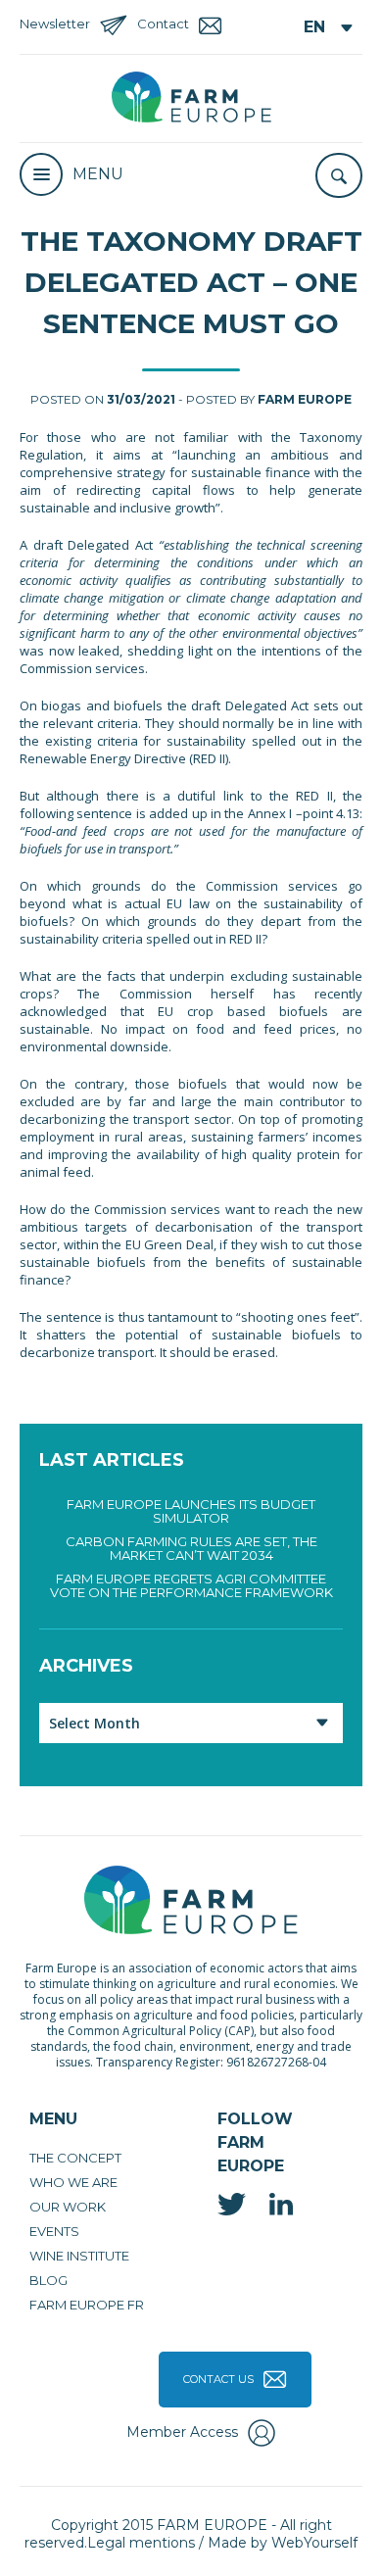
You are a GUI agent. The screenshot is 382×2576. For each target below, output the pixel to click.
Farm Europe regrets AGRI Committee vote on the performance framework (191, 1585)
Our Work (68, 2207)
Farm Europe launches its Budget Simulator (191, 1511)
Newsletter (55, 24)
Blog (48, 2280)
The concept (75, 2158)
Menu (98, 174)
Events (54, 2231)
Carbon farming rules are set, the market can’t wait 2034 (191, 1548)
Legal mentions (141, 2543)
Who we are (73, 2182)
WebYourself (314, 2543)
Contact (163, 24)
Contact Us (218, 2379)
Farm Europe (305, 399)
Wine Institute (79, 2256)
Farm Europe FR (87, 2305)
